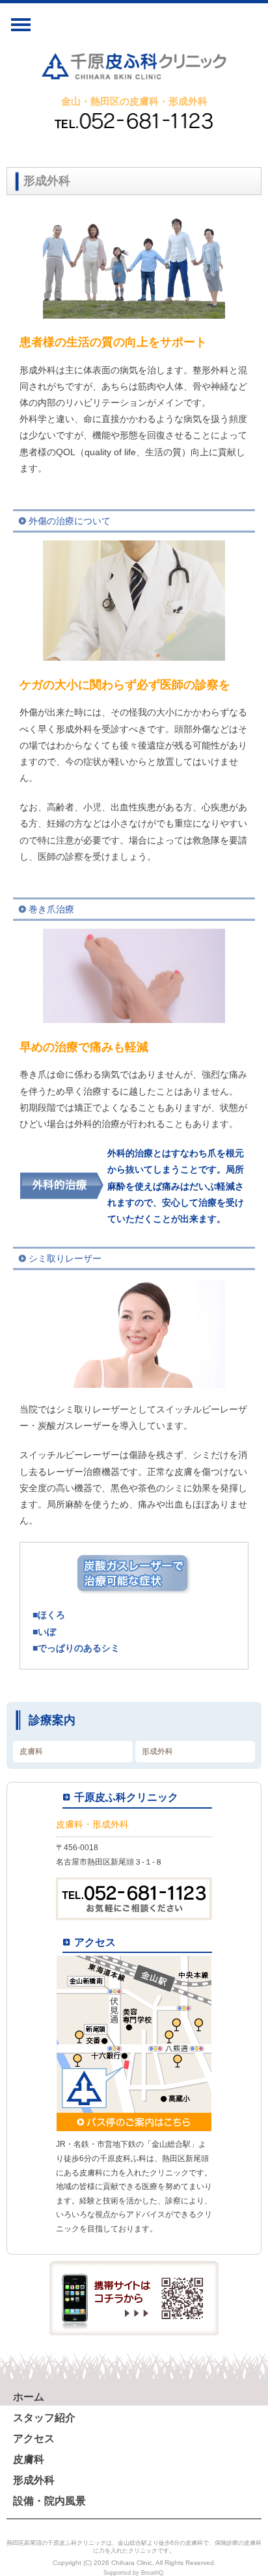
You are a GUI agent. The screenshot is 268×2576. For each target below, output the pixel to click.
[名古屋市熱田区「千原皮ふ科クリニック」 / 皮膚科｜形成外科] (134, 69)
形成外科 (157, 1751)
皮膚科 (31, 1751)
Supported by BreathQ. (134, 2573)
